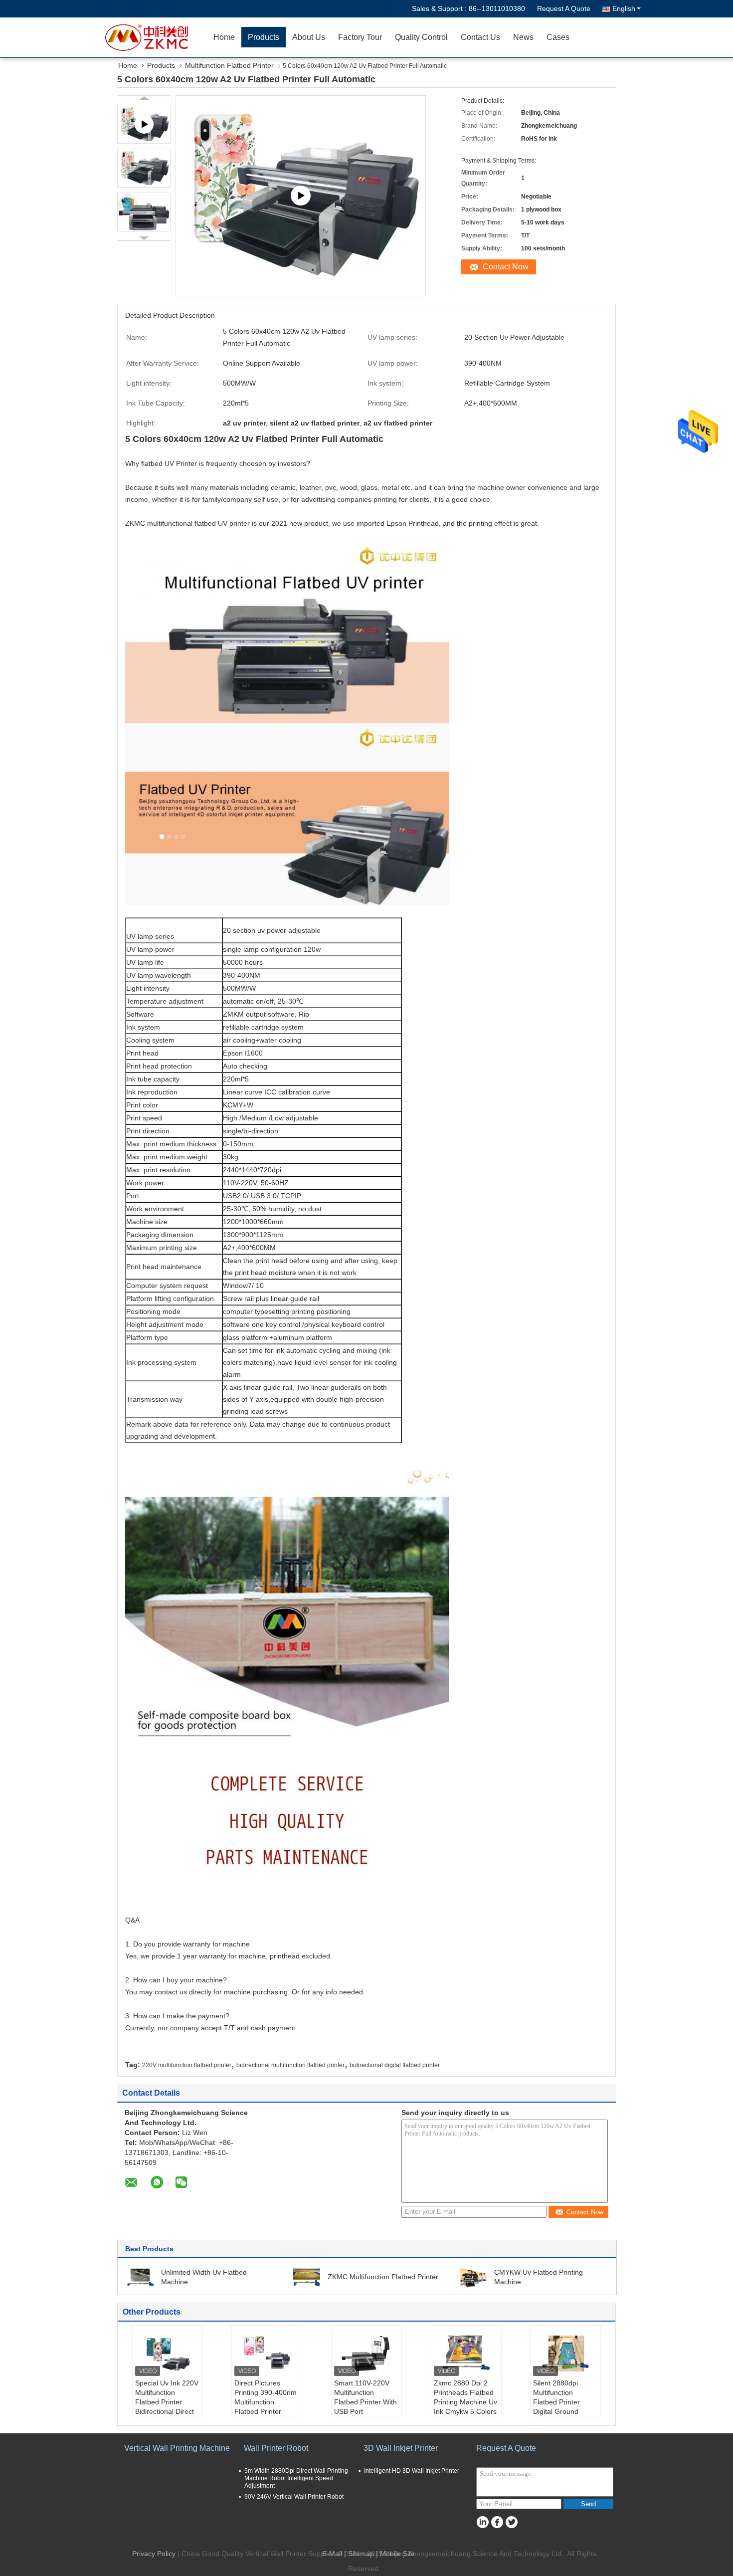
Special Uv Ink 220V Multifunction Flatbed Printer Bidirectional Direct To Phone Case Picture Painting (167, 2407)
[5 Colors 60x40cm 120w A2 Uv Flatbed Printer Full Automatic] (144, 168)
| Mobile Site (395, 2554)
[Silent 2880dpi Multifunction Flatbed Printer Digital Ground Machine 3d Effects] (565, 2354)
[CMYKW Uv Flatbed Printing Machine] (473, 2277)
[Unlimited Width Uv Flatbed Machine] (140, 2277)
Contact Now (506, 267)
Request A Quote (564, 8)
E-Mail (332, 2554)
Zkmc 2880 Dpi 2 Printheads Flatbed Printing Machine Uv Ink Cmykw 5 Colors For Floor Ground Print (465, 2407)
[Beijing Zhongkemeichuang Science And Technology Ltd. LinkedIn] (482, 2522)
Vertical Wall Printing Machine (177, 2448)
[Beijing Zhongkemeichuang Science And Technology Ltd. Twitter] (511, 2522)
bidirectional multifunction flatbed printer (290, 2065)
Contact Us (480, 37)
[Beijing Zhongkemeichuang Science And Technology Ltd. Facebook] (497, 2522)
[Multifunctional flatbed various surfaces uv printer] (301, 196)
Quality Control (421, 37)
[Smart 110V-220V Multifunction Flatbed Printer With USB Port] (366, 2354)
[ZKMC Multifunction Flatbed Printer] (307, 2277)
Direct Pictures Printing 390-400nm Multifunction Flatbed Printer (266, 2397)
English (624, 8)
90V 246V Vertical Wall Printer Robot (294, 2497)
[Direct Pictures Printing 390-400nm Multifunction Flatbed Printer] (267, 2354)
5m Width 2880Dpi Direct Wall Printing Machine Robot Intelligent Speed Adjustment (296, 2478)
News (523, 37)
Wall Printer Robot (276, 2448)
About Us (309, 37)
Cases (558, 37)
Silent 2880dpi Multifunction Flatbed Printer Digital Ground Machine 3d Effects (563, 2402)
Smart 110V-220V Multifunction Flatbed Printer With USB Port (366, 2397)
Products (264, 37)
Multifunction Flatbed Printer (229, 65)
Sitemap (361, 2554)
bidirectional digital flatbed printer (395, 2065)
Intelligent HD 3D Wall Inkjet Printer (412, 2471)
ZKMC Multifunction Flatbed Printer (383, 2277)
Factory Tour (360, 37)
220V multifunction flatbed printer (187, 2065)
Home (224, 37)
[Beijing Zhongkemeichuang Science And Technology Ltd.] (150, 37)
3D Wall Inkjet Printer (401, 2448)
